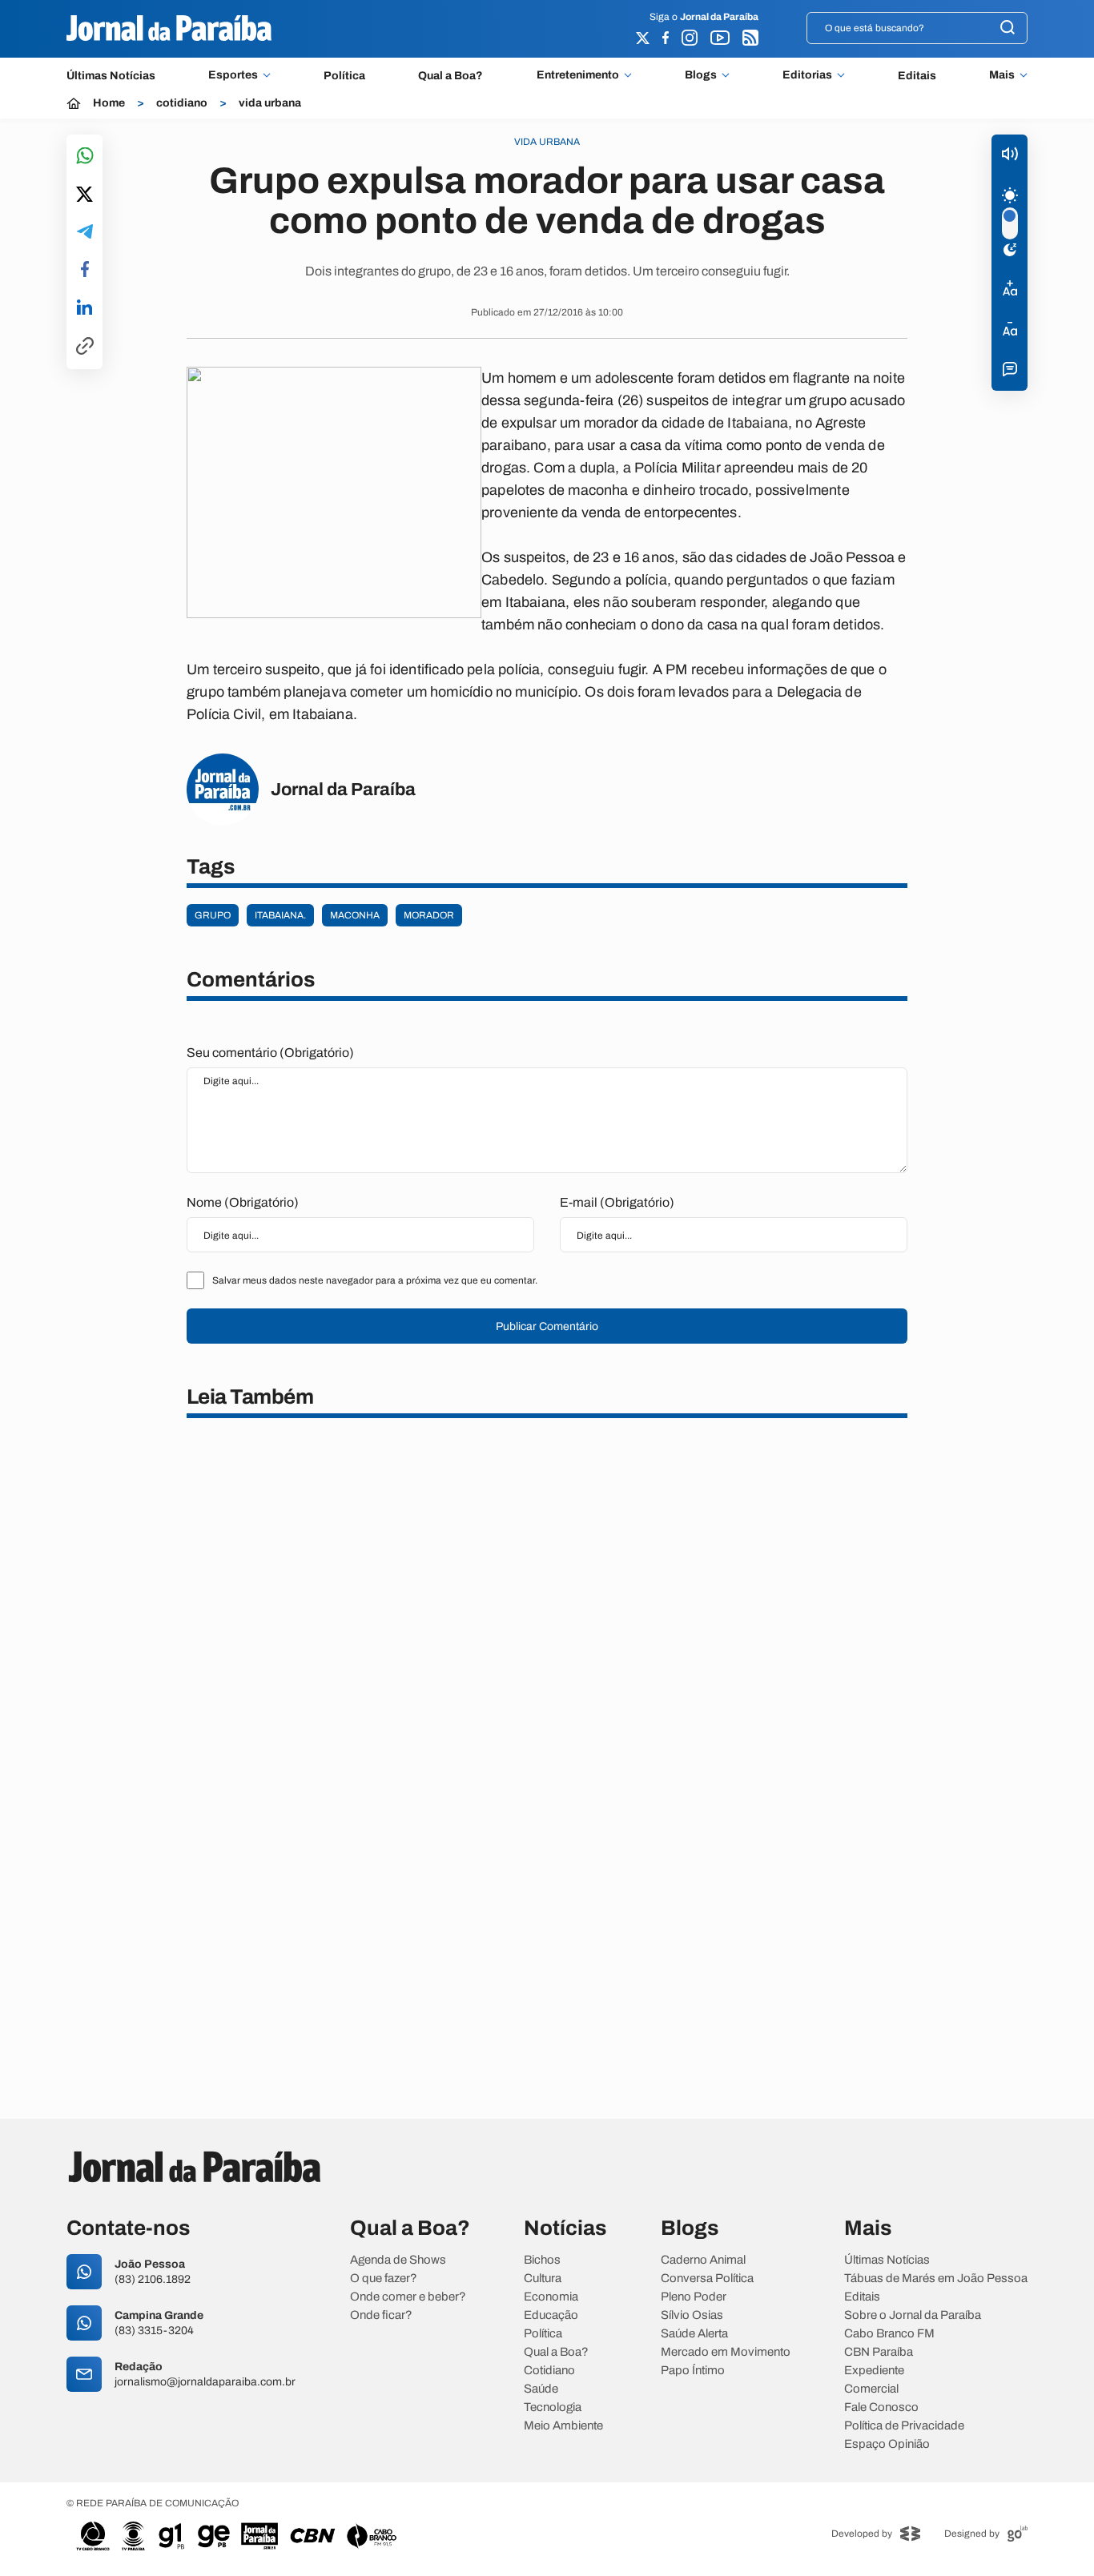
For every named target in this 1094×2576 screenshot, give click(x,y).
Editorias (807, 75)
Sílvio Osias (692, 2315)
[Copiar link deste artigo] (85, 347)
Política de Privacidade (904, 2426)
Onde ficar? (381, 2315)
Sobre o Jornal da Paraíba (913, 2315)
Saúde (541, 2389)
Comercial (871, 2389)
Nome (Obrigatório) (243, 1202)
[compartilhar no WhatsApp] (85, 157)
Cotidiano (549, 2371)
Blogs (701, 75)
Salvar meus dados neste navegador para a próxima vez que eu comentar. (375, 1280)
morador (429, 915)
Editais (917, 76)
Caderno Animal (703, 2260)
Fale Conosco (881, 2407)
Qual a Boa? (450, 76)
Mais (1002, 75)
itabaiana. (280, 915)
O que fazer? (384, 2279)
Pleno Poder (694, 2297)
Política (344, 76)
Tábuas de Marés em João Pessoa (936, 2279)
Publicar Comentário (547, 1326)
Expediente (874, 2371)
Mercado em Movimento (726, 2352)
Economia (551, 2297)
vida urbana (270, 103)
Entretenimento (578, 75)
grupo (213, 915)
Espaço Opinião (887, 2444)
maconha (355, 915)
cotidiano (182, 103)
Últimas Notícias (111, 76)
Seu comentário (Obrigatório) (270, 1053)
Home (109, 103)
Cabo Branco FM (889, 2334)
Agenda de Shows (398, 2260)
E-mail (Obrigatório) (617, 1202)
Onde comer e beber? (408, 2297)
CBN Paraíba (879, 2352)
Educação (551, 2315)
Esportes (233, 75)
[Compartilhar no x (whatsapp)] (84, 195)
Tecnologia (553, 2407)
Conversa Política (707, 2279)
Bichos (542, 2260)
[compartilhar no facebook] (85, 270)
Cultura (543, 2279)
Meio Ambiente (563, 2426)
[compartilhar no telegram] (85, 233)
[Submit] (1008, 28)
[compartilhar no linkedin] (84, 308)
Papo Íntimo (693, 2371)
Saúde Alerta (694, 2334)
